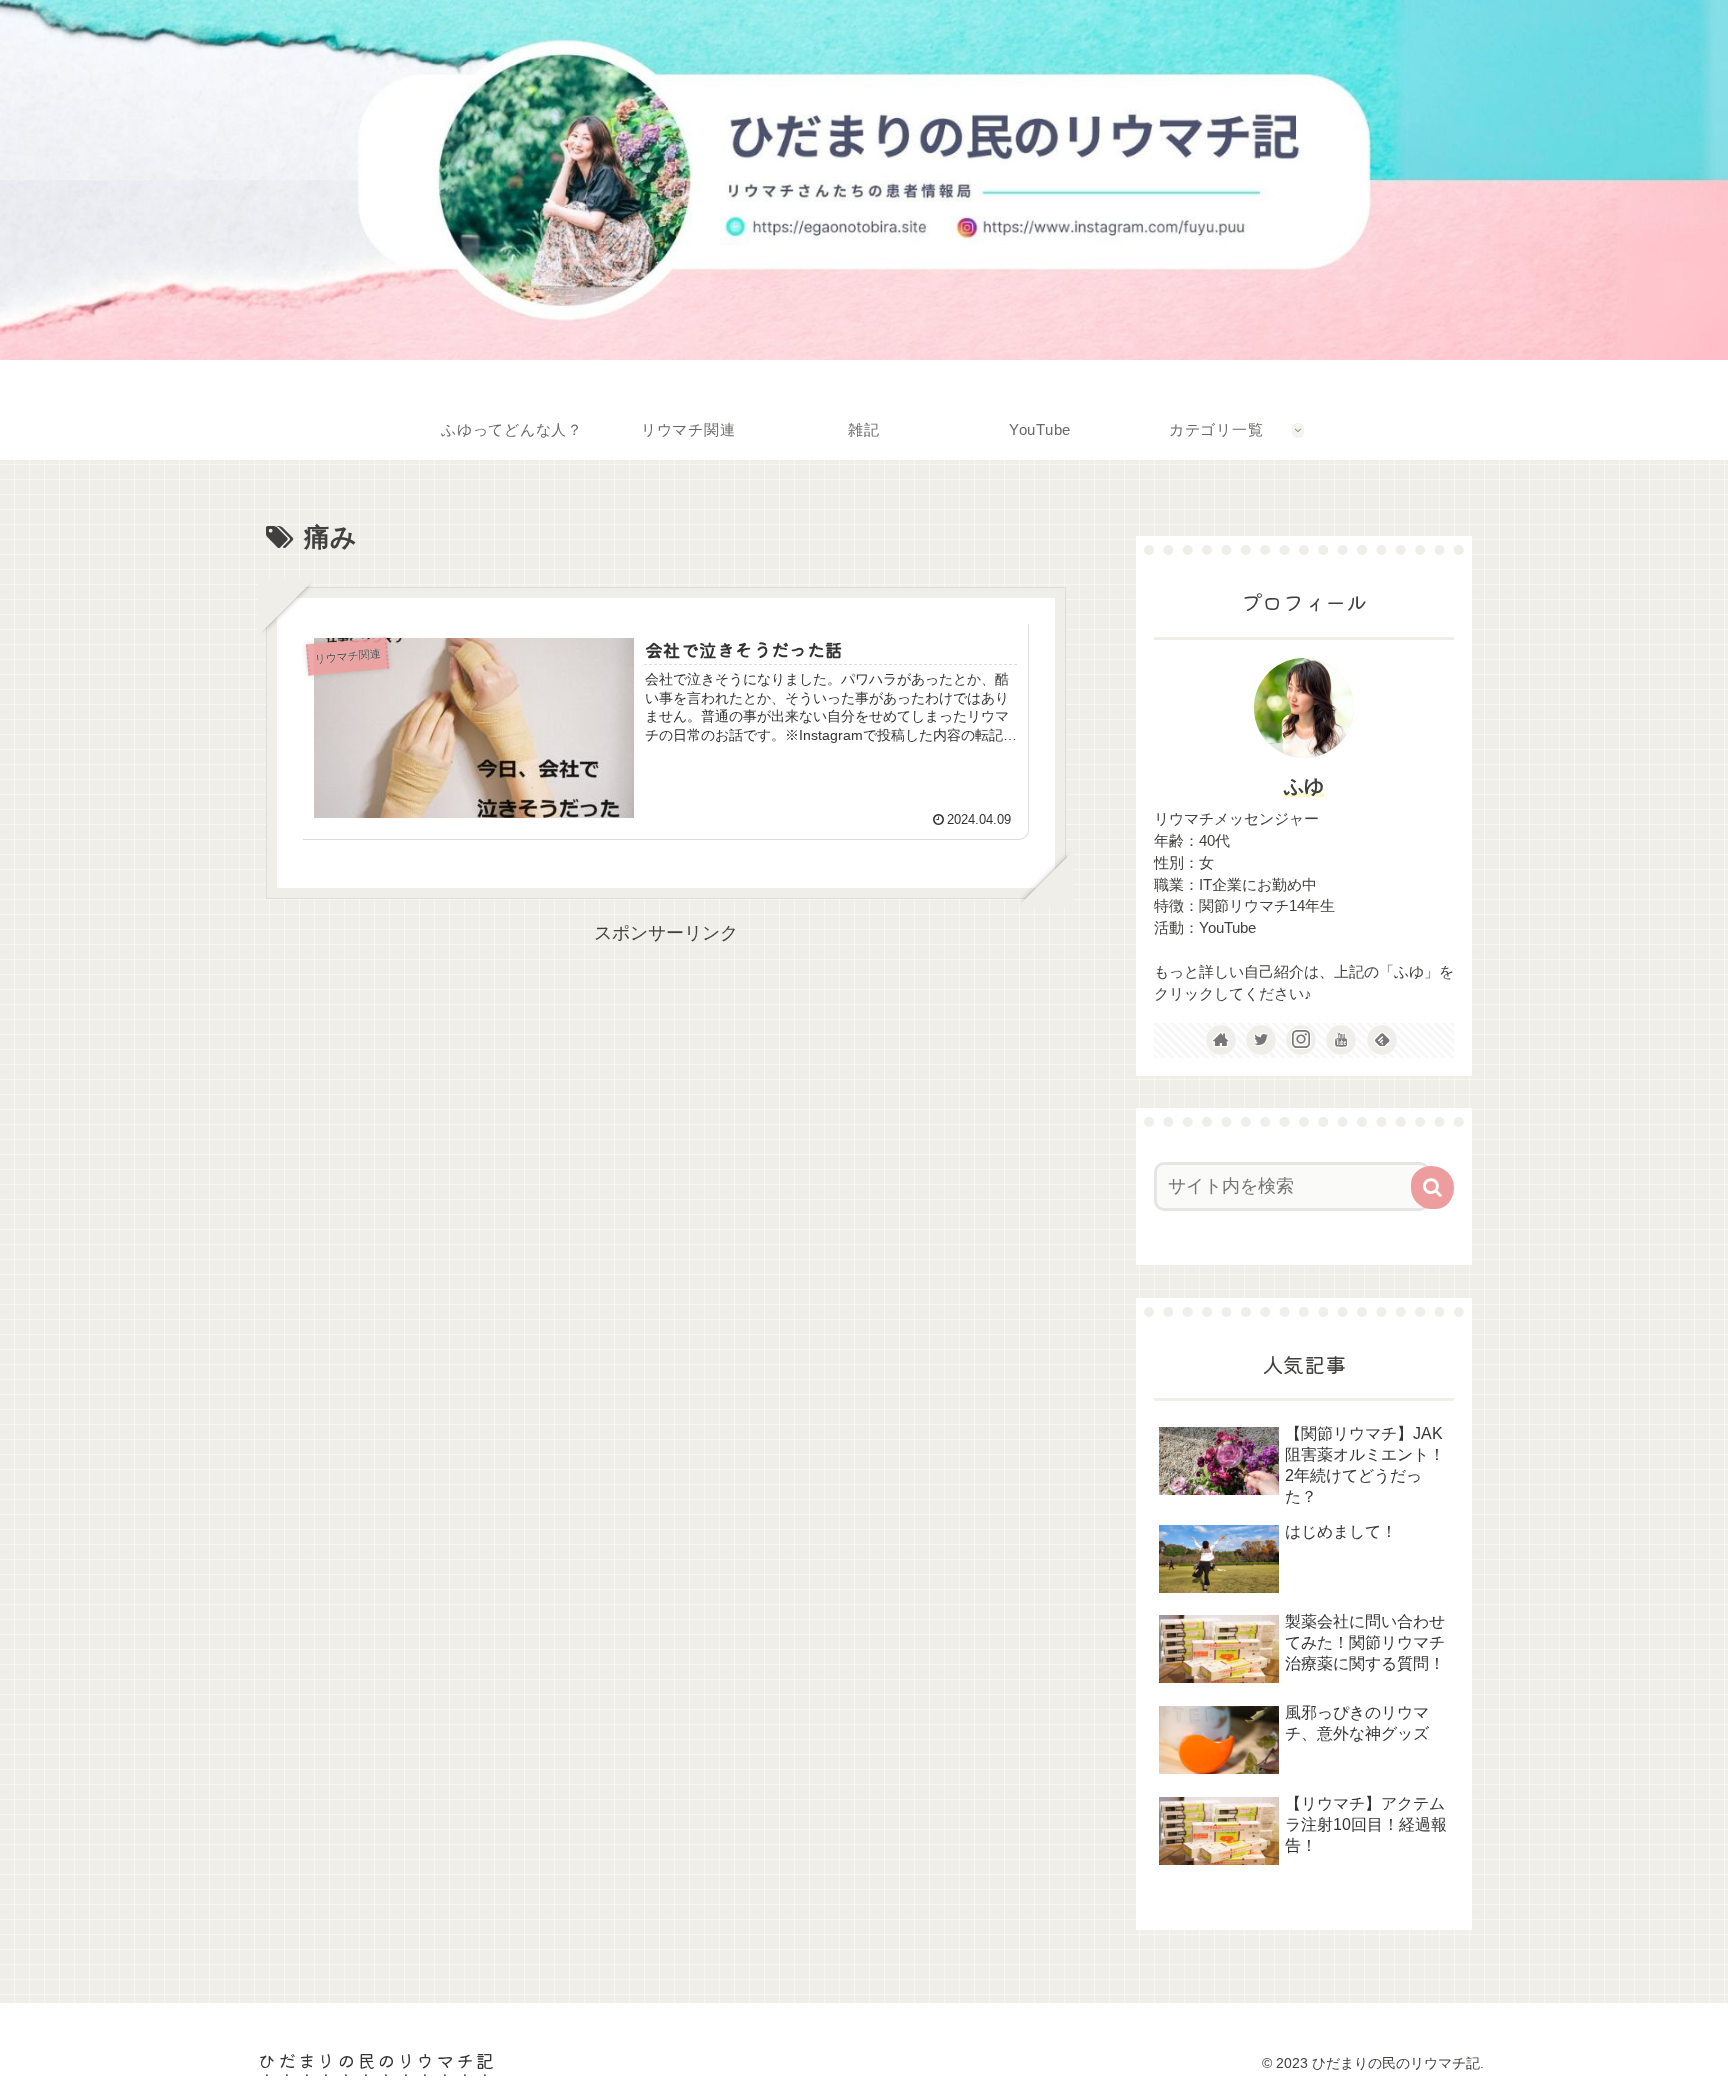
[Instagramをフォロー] (1301, 1040)
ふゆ (1304, 786)
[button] (1432, 1187)
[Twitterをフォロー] (1261, 1040)
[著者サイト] (1221, 1040)
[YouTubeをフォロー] (1341, 1040)
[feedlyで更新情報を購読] (1382, 1040)
